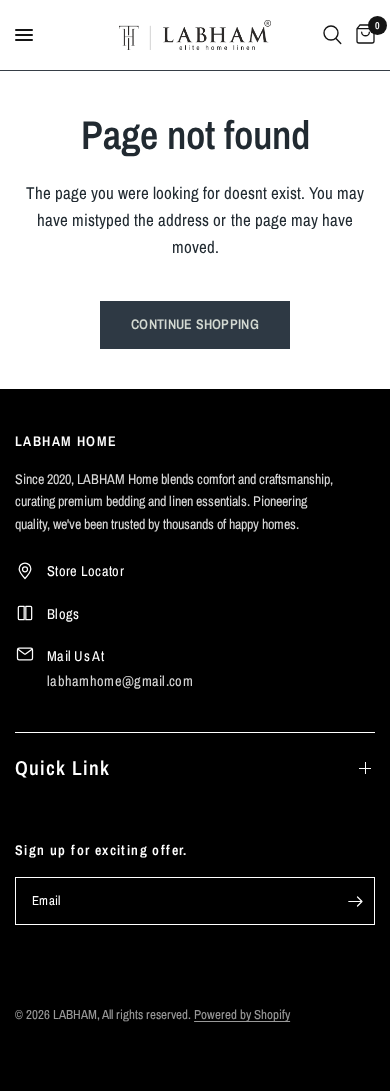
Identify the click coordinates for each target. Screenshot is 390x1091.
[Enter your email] (355, 901)
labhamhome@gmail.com (120, 680)
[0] (362, 35)
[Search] (332, 35)
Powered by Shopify (242, 1014)
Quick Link (62, 767)
